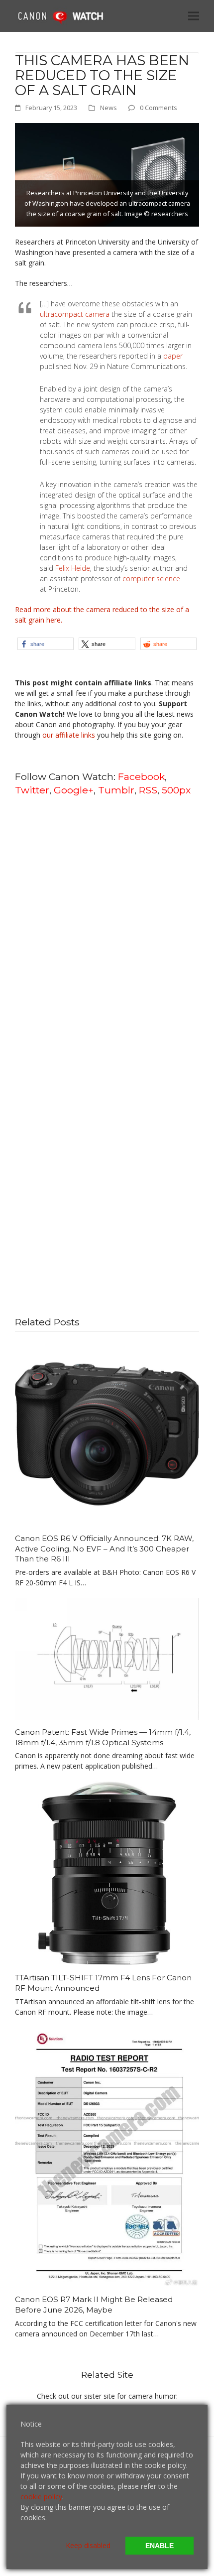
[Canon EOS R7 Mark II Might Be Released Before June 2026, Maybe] (107, 2156)
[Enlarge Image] (107, 174)
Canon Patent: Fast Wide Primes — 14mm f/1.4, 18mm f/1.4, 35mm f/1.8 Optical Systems (103, 1737)
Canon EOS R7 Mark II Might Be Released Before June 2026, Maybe (94, 2305)
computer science (151, 579)
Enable (160, 2546)
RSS (148, 790)
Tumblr (116, 790)
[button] (194, 16)
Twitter (32, 790)
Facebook (141, 776)
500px (176, 790)
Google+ (74, 790)
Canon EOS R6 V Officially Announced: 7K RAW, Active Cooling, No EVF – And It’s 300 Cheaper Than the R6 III (104, 1548)
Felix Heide (73, 568)
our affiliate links (69, 735)
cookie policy (41, 2497)
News (108, 108)
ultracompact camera (75, 314)
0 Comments (159, 108)
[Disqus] (107, 931)
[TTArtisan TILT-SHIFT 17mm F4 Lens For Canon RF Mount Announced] (107, 1872)
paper (173, 356)
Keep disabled (88, 2545)
